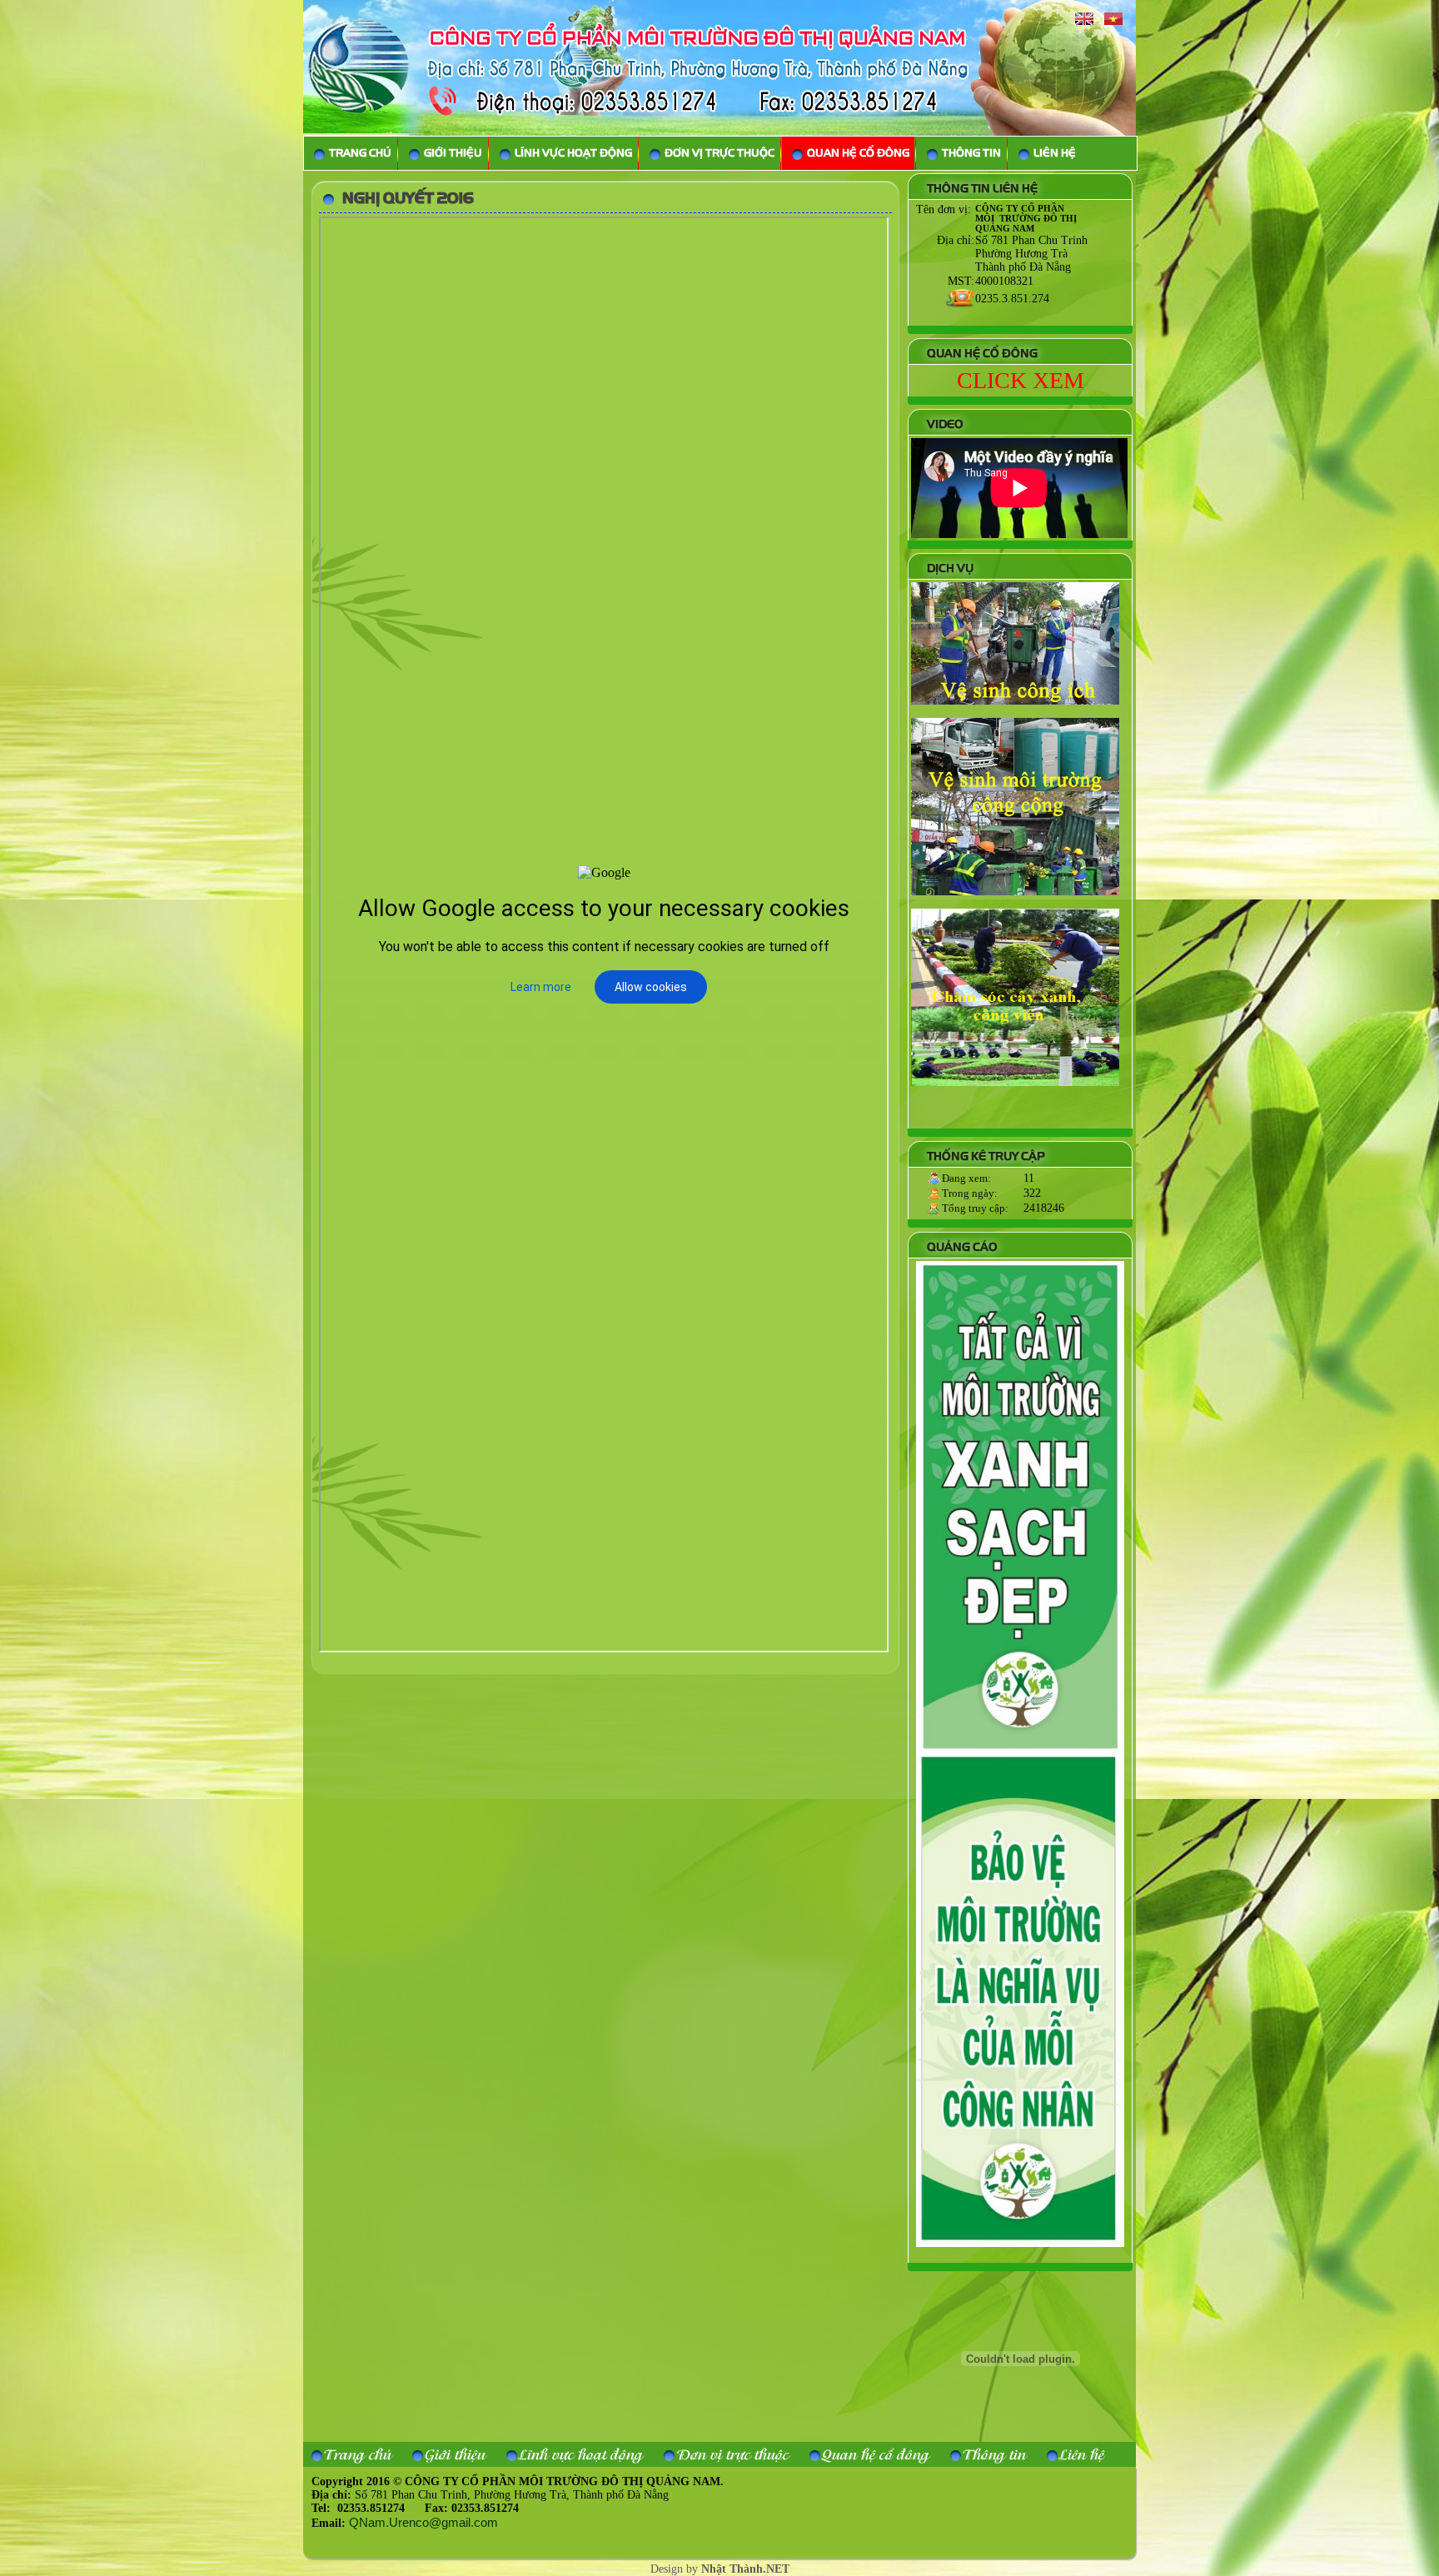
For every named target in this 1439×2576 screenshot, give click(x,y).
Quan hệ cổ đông (876, 2454)
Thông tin (994, 2454)
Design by (720, 2569)
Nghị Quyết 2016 (408, 198)
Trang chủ (358, 2454)
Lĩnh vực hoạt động (581, 2454)
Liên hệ (1082, 2454)
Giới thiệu (455, 2454)
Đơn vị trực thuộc (732, 2454)
